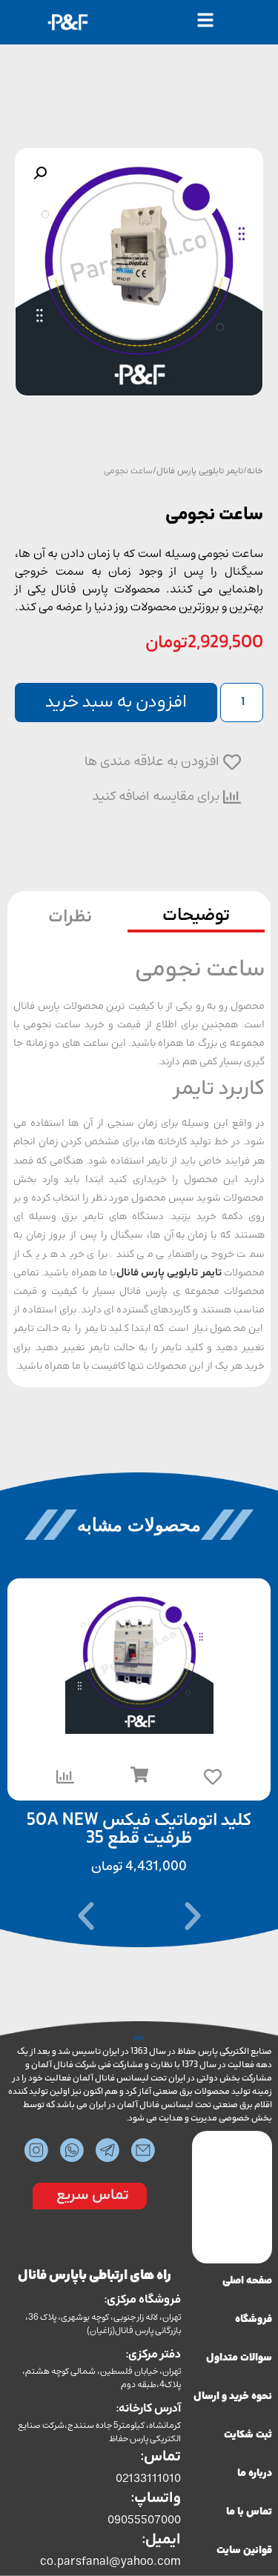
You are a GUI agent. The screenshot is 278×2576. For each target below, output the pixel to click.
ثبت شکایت (248, 2435)
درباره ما (255, 2473)
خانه (255, 471)
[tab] (196, 918)
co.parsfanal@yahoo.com (110, 2561)
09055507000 (143, 2520)
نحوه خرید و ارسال (233, 2396)
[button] (40, 173)
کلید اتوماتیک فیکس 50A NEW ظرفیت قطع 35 (139, 1830)
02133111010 (148, 2478)
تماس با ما (249, 2512)
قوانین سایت (244, 2550)
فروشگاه (254, 2319)
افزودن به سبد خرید (116, 703)
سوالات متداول (239, 2358)
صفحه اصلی (247, 2281)
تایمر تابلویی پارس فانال (200, 471)
